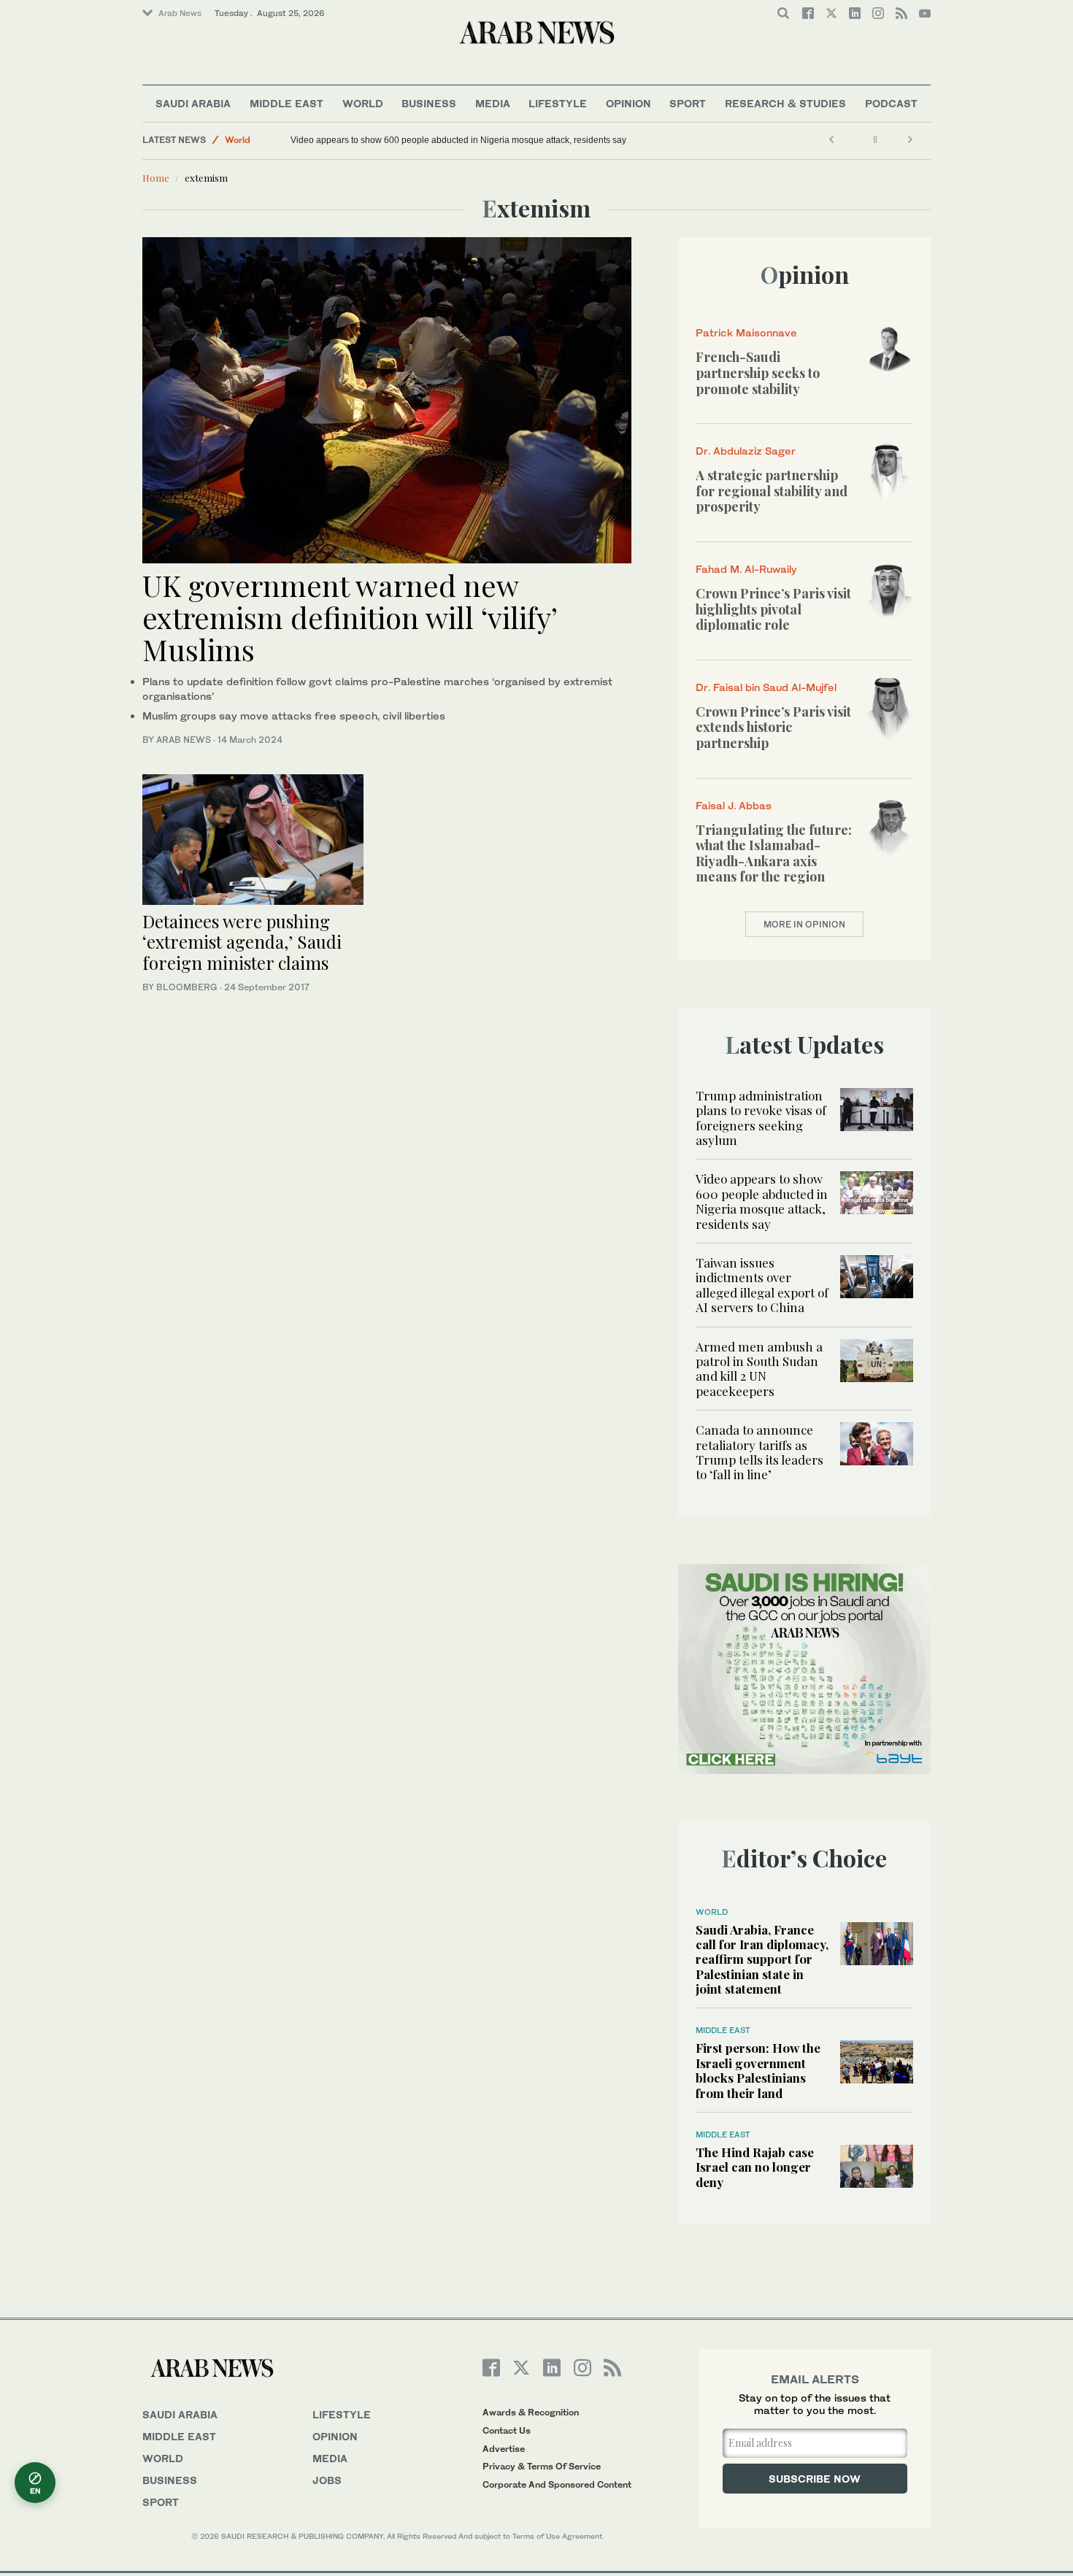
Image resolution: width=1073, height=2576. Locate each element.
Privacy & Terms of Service (542, 2466)
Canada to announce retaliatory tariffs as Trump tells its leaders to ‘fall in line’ (759, 1452)
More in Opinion (804, 924)
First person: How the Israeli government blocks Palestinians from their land (758, 2070)
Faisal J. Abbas (734, 805)
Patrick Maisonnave (746, 332)
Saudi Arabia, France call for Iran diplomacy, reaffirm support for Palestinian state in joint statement (762, 1959)
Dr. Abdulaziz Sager (746, 451)
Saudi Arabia (193, 103)
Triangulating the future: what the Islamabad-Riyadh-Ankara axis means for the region (774, 853)
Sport (688, 103)
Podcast (891, 103)
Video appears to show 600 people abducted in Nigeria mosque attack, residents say (458, 140)
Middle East (286, 103)
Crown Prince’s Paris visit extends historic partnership (773, 727)
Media (493, 103)
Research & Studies (785, 103)
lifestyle (342, 2414)
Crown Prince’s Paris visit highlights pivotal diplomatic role (773, 609)
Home (156, 178)
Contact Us (507, 2430)
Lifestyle (558, 103)
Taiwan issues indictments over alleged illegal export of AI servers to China (762, 1285)
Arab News (180, 13)
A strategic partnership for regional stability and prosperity (772, 491)
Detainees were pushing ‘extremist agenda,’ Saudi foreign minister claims (242, 942)
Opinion (628, 103)
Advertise (504, 2449)
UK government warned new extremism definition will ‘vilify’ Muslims (350, 617)
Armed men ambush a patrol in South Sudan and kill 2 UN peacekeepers (759, 1369)
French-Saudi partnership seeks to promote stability (758, 373)
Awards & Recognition (531, 2412)
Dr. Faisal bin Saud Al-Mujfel (766, 687)
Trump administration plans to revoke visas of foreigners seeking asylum (761, 1118)
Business (429, 103)
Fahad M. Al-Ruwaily (746, 569)
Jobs (327, 2480)
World (363, 103)
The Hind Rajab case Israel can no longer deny (755, 2167)
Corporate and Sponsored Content (557, 2484)
